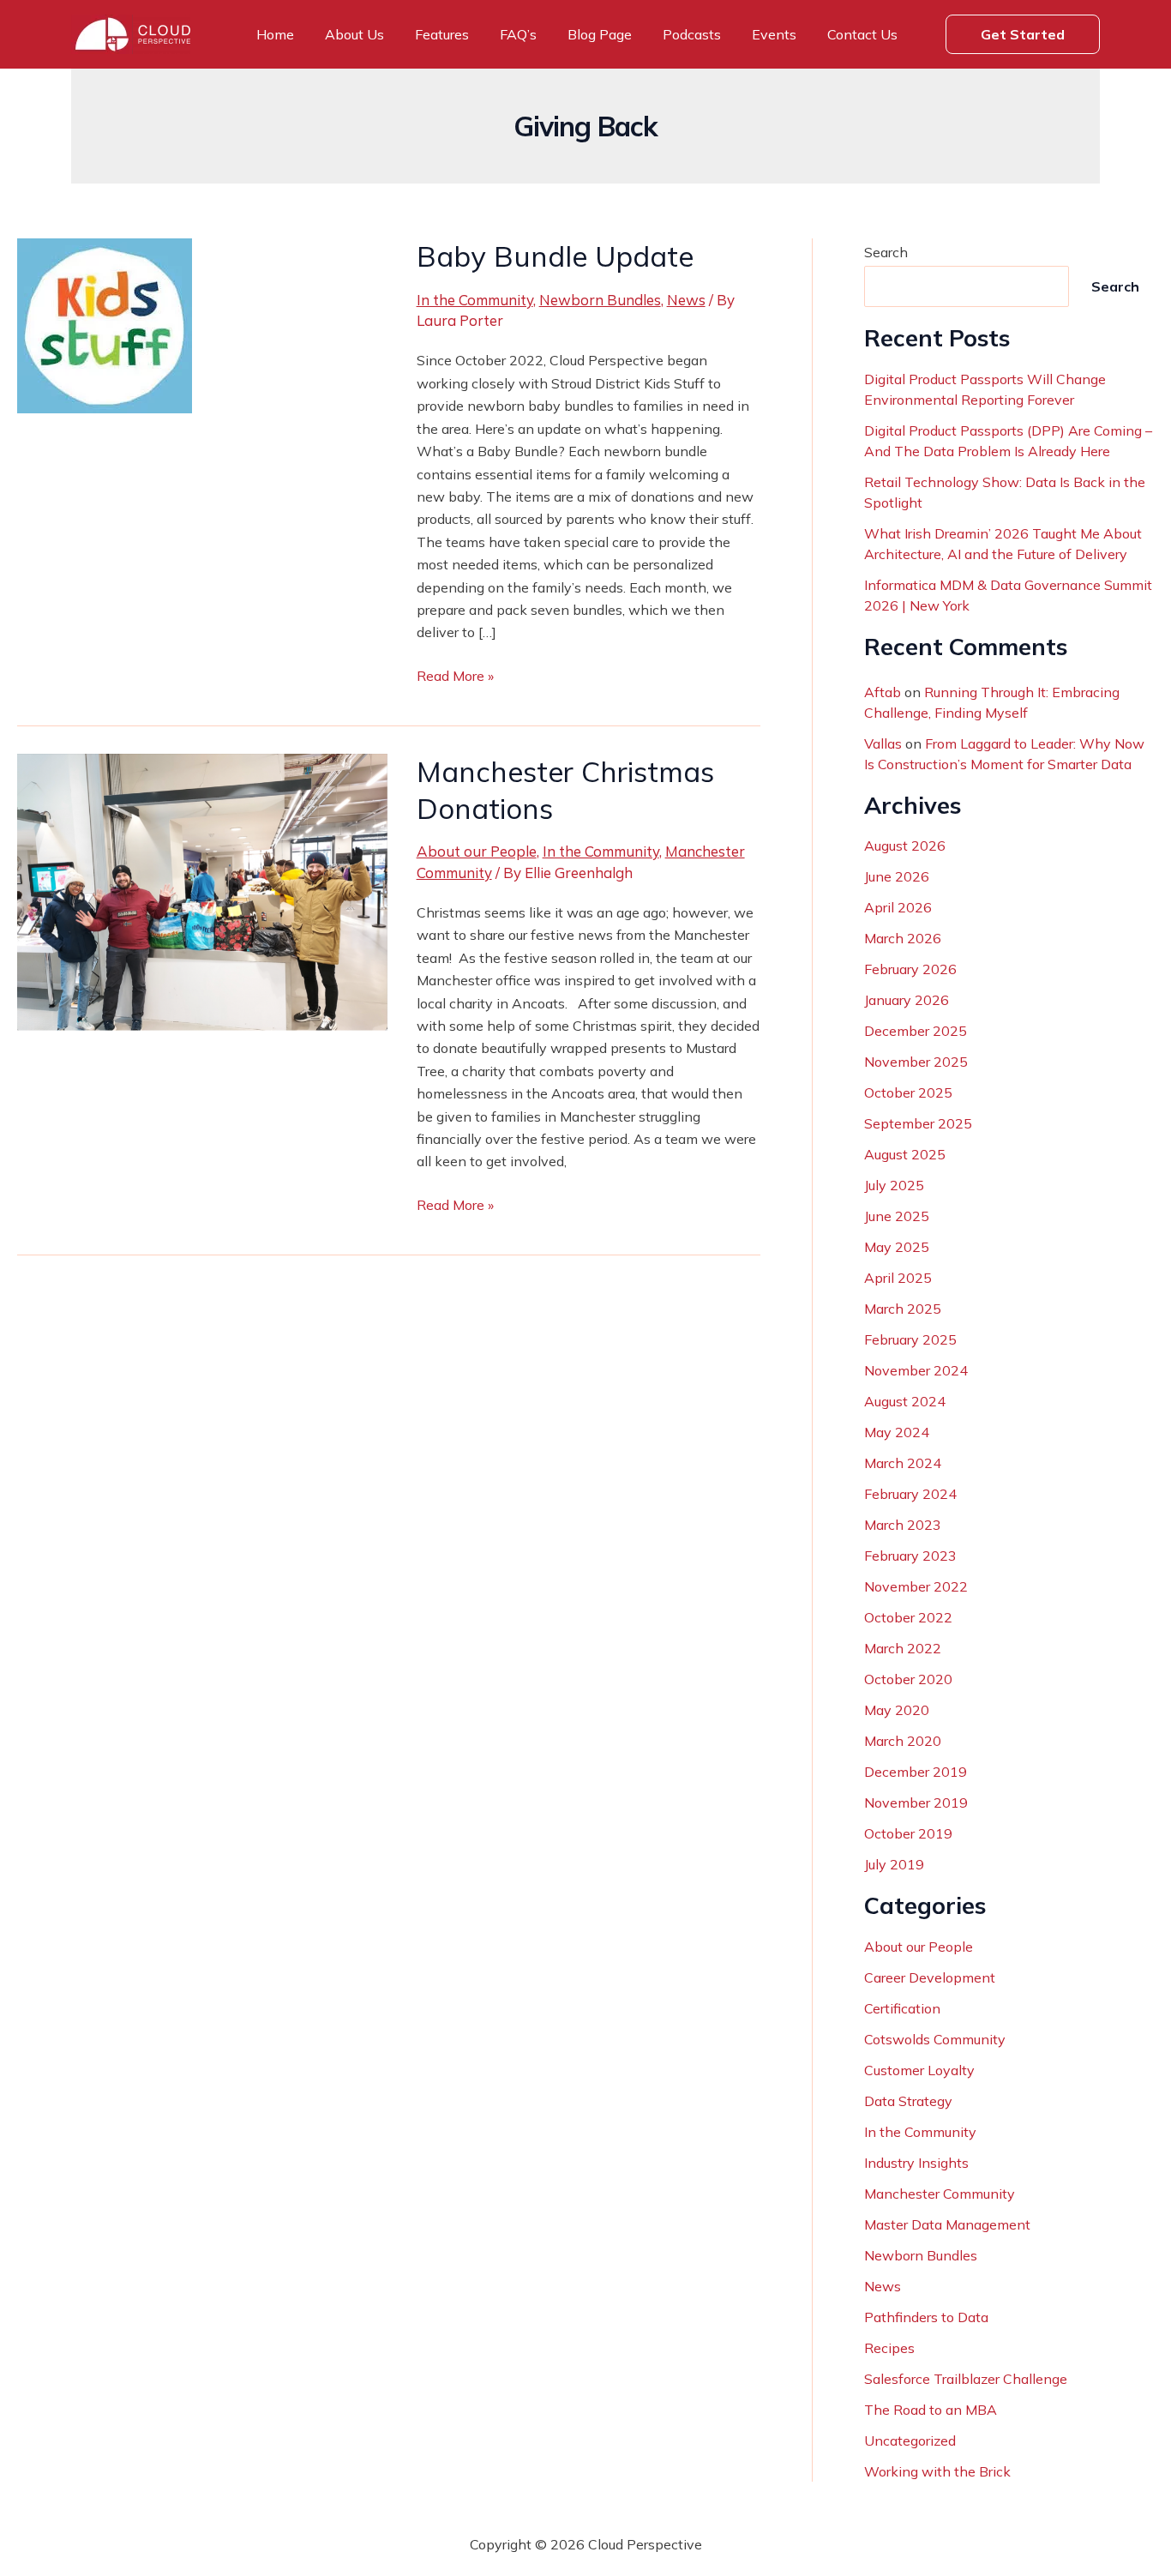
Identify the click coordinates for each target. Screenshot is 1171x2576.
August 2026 (905, 846)
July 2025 (894, 1185)
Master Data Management (947, 2224)
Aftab (883, 692)
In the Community (475, 300)
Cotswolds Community (935, 2039)
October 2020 (908, 1679)
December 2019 (916, 1772)
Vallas (883, 743)
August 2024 (905, 1401)
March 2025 (903, 1309)
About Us (354, 34)
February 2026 (910, 969)
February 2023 (910, 1556)
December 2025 (916, 1031)
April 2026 (898, 907)
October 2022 (908, 1617)
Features (442, 34)
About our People (477, 851)
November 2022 (916, 1586)
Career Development (930, 1977)
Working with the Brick (937, 2471)
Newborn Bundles (600, 300)
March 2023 (903, 1525)
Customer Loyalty (919, 2070)
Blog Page (600, 34)
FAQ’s (518, 34)
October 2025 (908, 1092)
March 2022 (903, 1648)
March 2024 (903, 1463)
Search (886, 252)
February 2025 (910, 1339)
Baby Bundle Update (559, 256)
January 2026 (907, 1000)
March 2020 (903, 1741)
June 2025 (897, 1216)
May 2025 (897, 1247)
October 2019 (908, 1833)
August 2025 (905, 1154)
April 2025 (898, 1278)
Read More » (455, 677)
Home (275, 34)
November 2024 (916, 1370)
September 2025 (918, 1123)
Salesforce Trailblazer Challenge (966, 2379)
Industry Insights (916, 2163)
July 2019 (894, 1864)
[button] (1023, 34)
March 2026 (903, 938)
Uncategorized (910, 2441)
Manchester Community (940, 2194)
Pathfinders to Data (926, 2317)
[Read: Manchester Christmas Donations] (203, 891)
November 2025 (916, 1062)
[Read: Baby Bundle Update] (105, 324)
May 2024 (897, 1432)
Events (774, 34)
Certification (902, 2008)
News (686, 300)
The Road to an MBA (931, 2410)
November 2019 (916, 1803)
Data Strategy (908, 2101)
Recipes (889, 2348)
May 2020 (897, 1710)
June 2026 (897, 876)
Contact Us (862, 34)
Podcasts (692, 34)
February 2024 (910, 1494)
